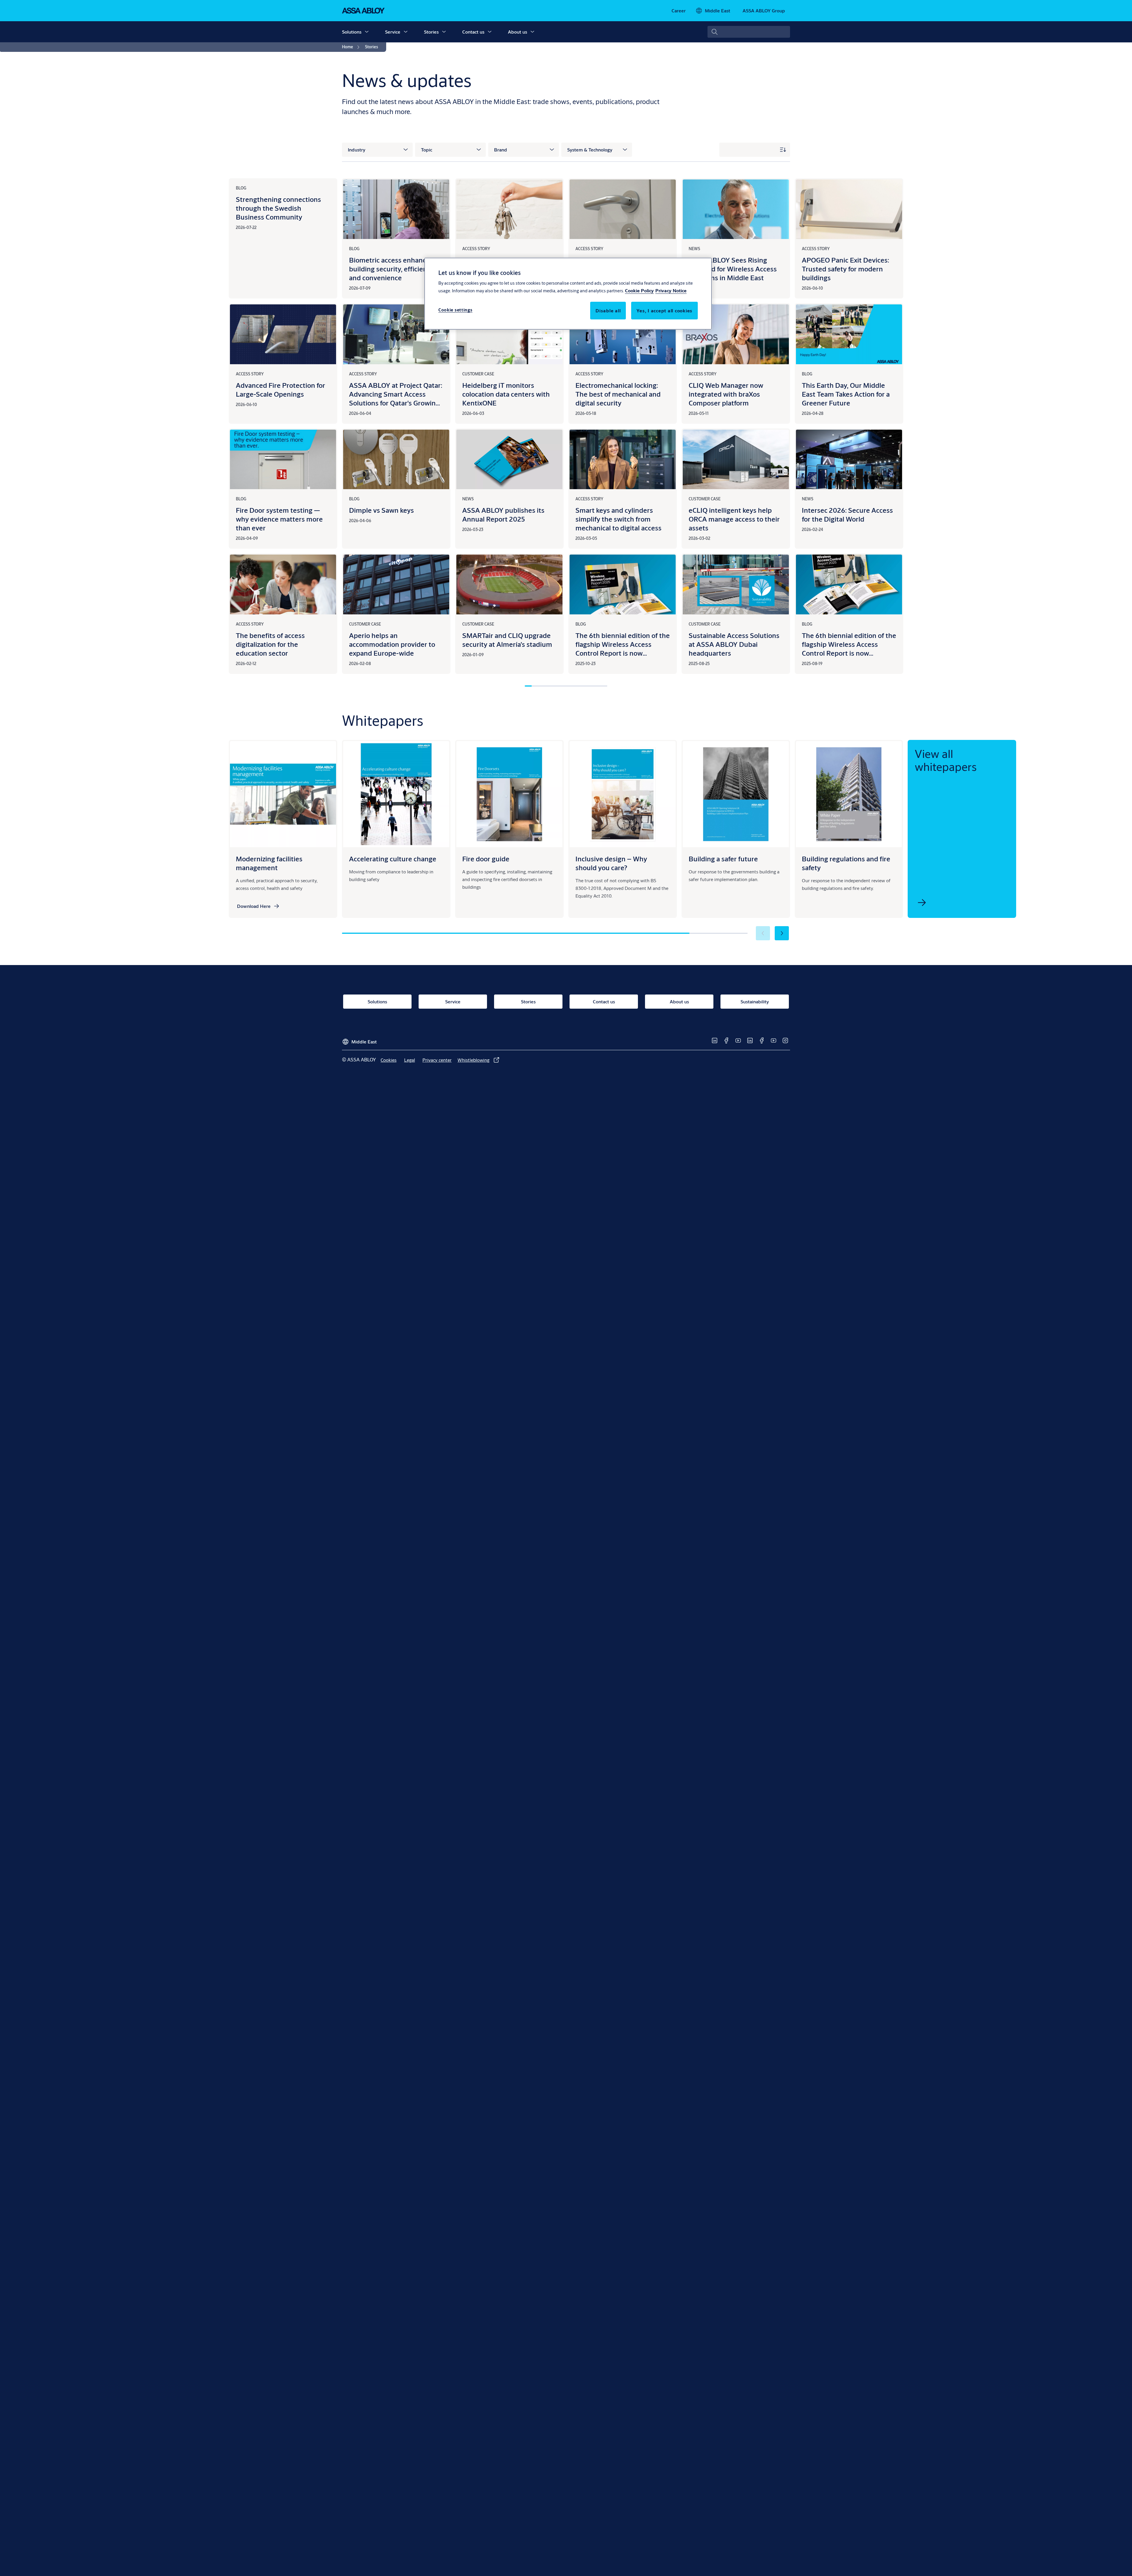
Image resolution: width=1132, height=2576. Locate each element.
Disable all (608, 310)
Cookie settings (455, 310)
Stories (431, 32)
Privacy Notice (671, 290)
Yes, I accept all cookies (664, 310)
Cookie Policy (639, 290)
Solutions (352, 32)
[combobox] (749, 32)
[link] (679, 11)
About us (518, 32)
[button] (367, 32)
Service (393, 32)
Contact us (473, 32)
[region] (568, 293)
